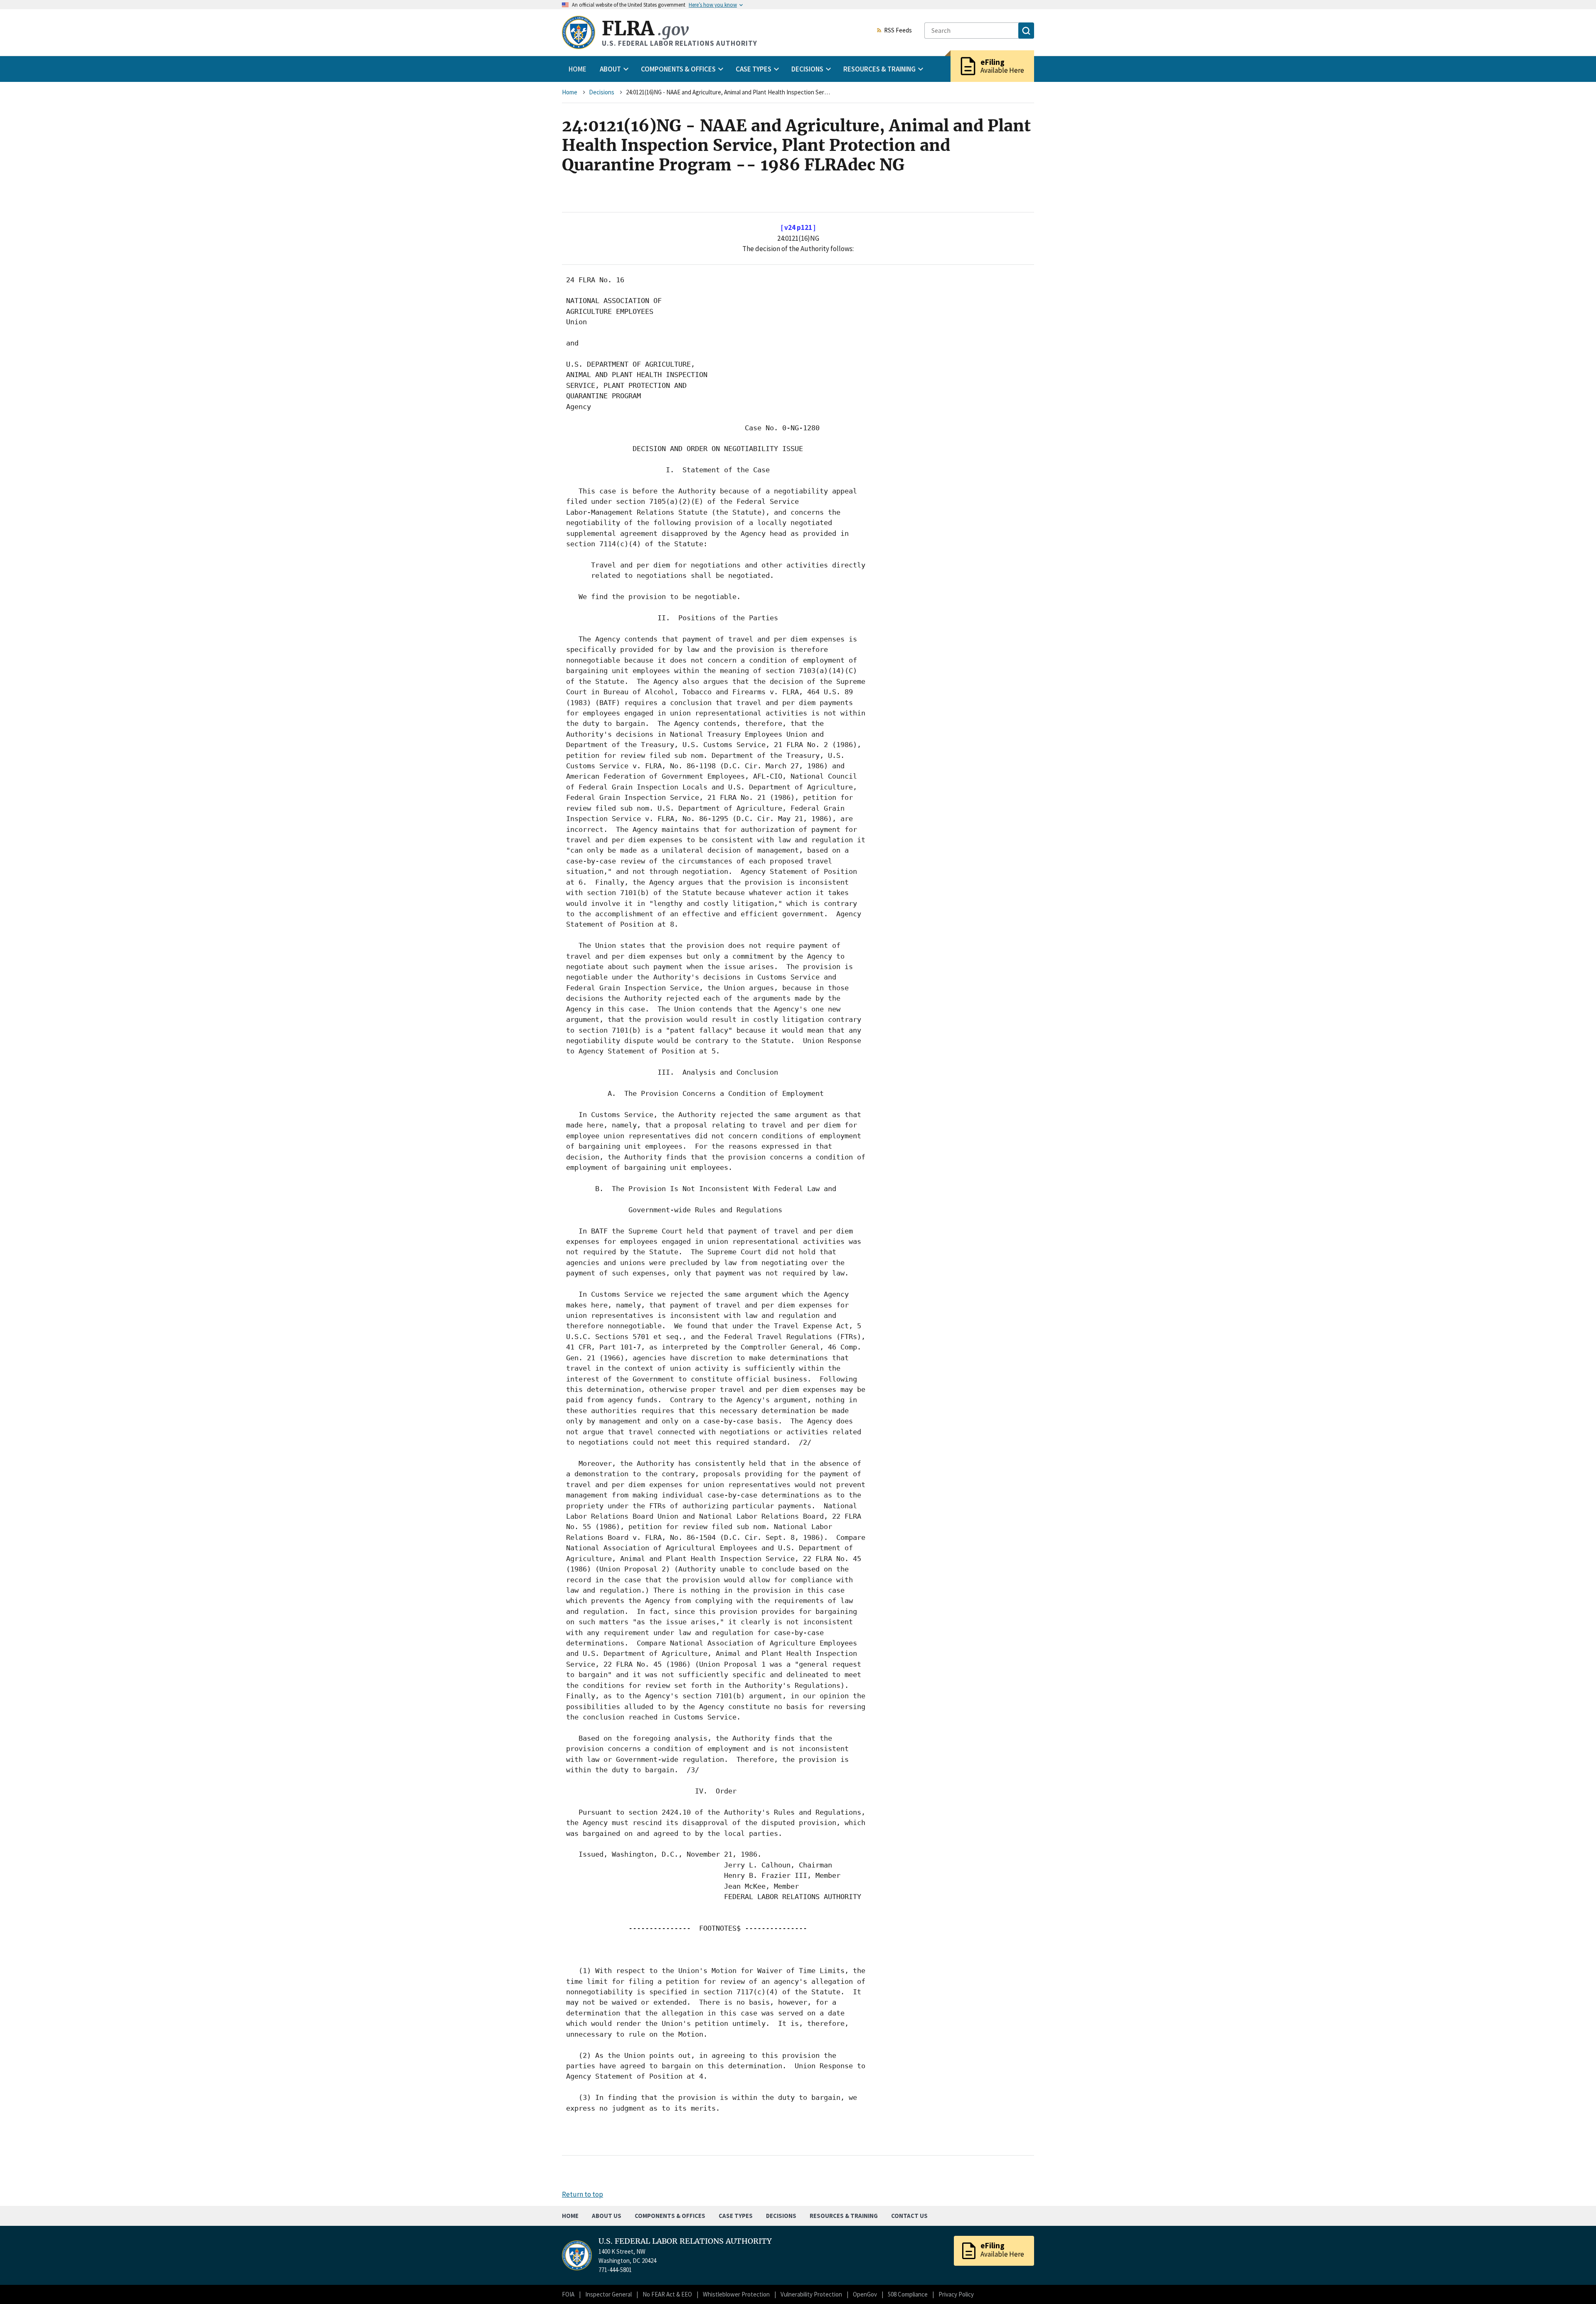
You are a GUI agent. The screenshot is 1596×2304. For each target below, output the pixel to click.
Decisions (602, 92)
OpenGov (865, 2294)
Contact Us (909, 2216)
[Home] (579, 32)
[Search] (1026, 31)
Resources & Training (844, 2216)
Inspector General (608, 2294)
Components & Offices (670, 2216)
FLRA (645, 28)
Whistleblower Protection (736, 2294)
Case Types (736, 2216)
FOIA (568, 2294)
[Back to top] (1575, 2283)
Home (578, 69)
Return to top (582, 2194)
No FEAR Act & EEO (667, 2294)
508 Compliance (908, 2294)
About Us (607, 2216)
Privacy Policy (956, 2294)
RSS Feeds (898, 31)
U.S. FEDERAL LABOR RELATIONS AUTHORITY (685, 2241)
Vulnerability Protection (811, 2294)
